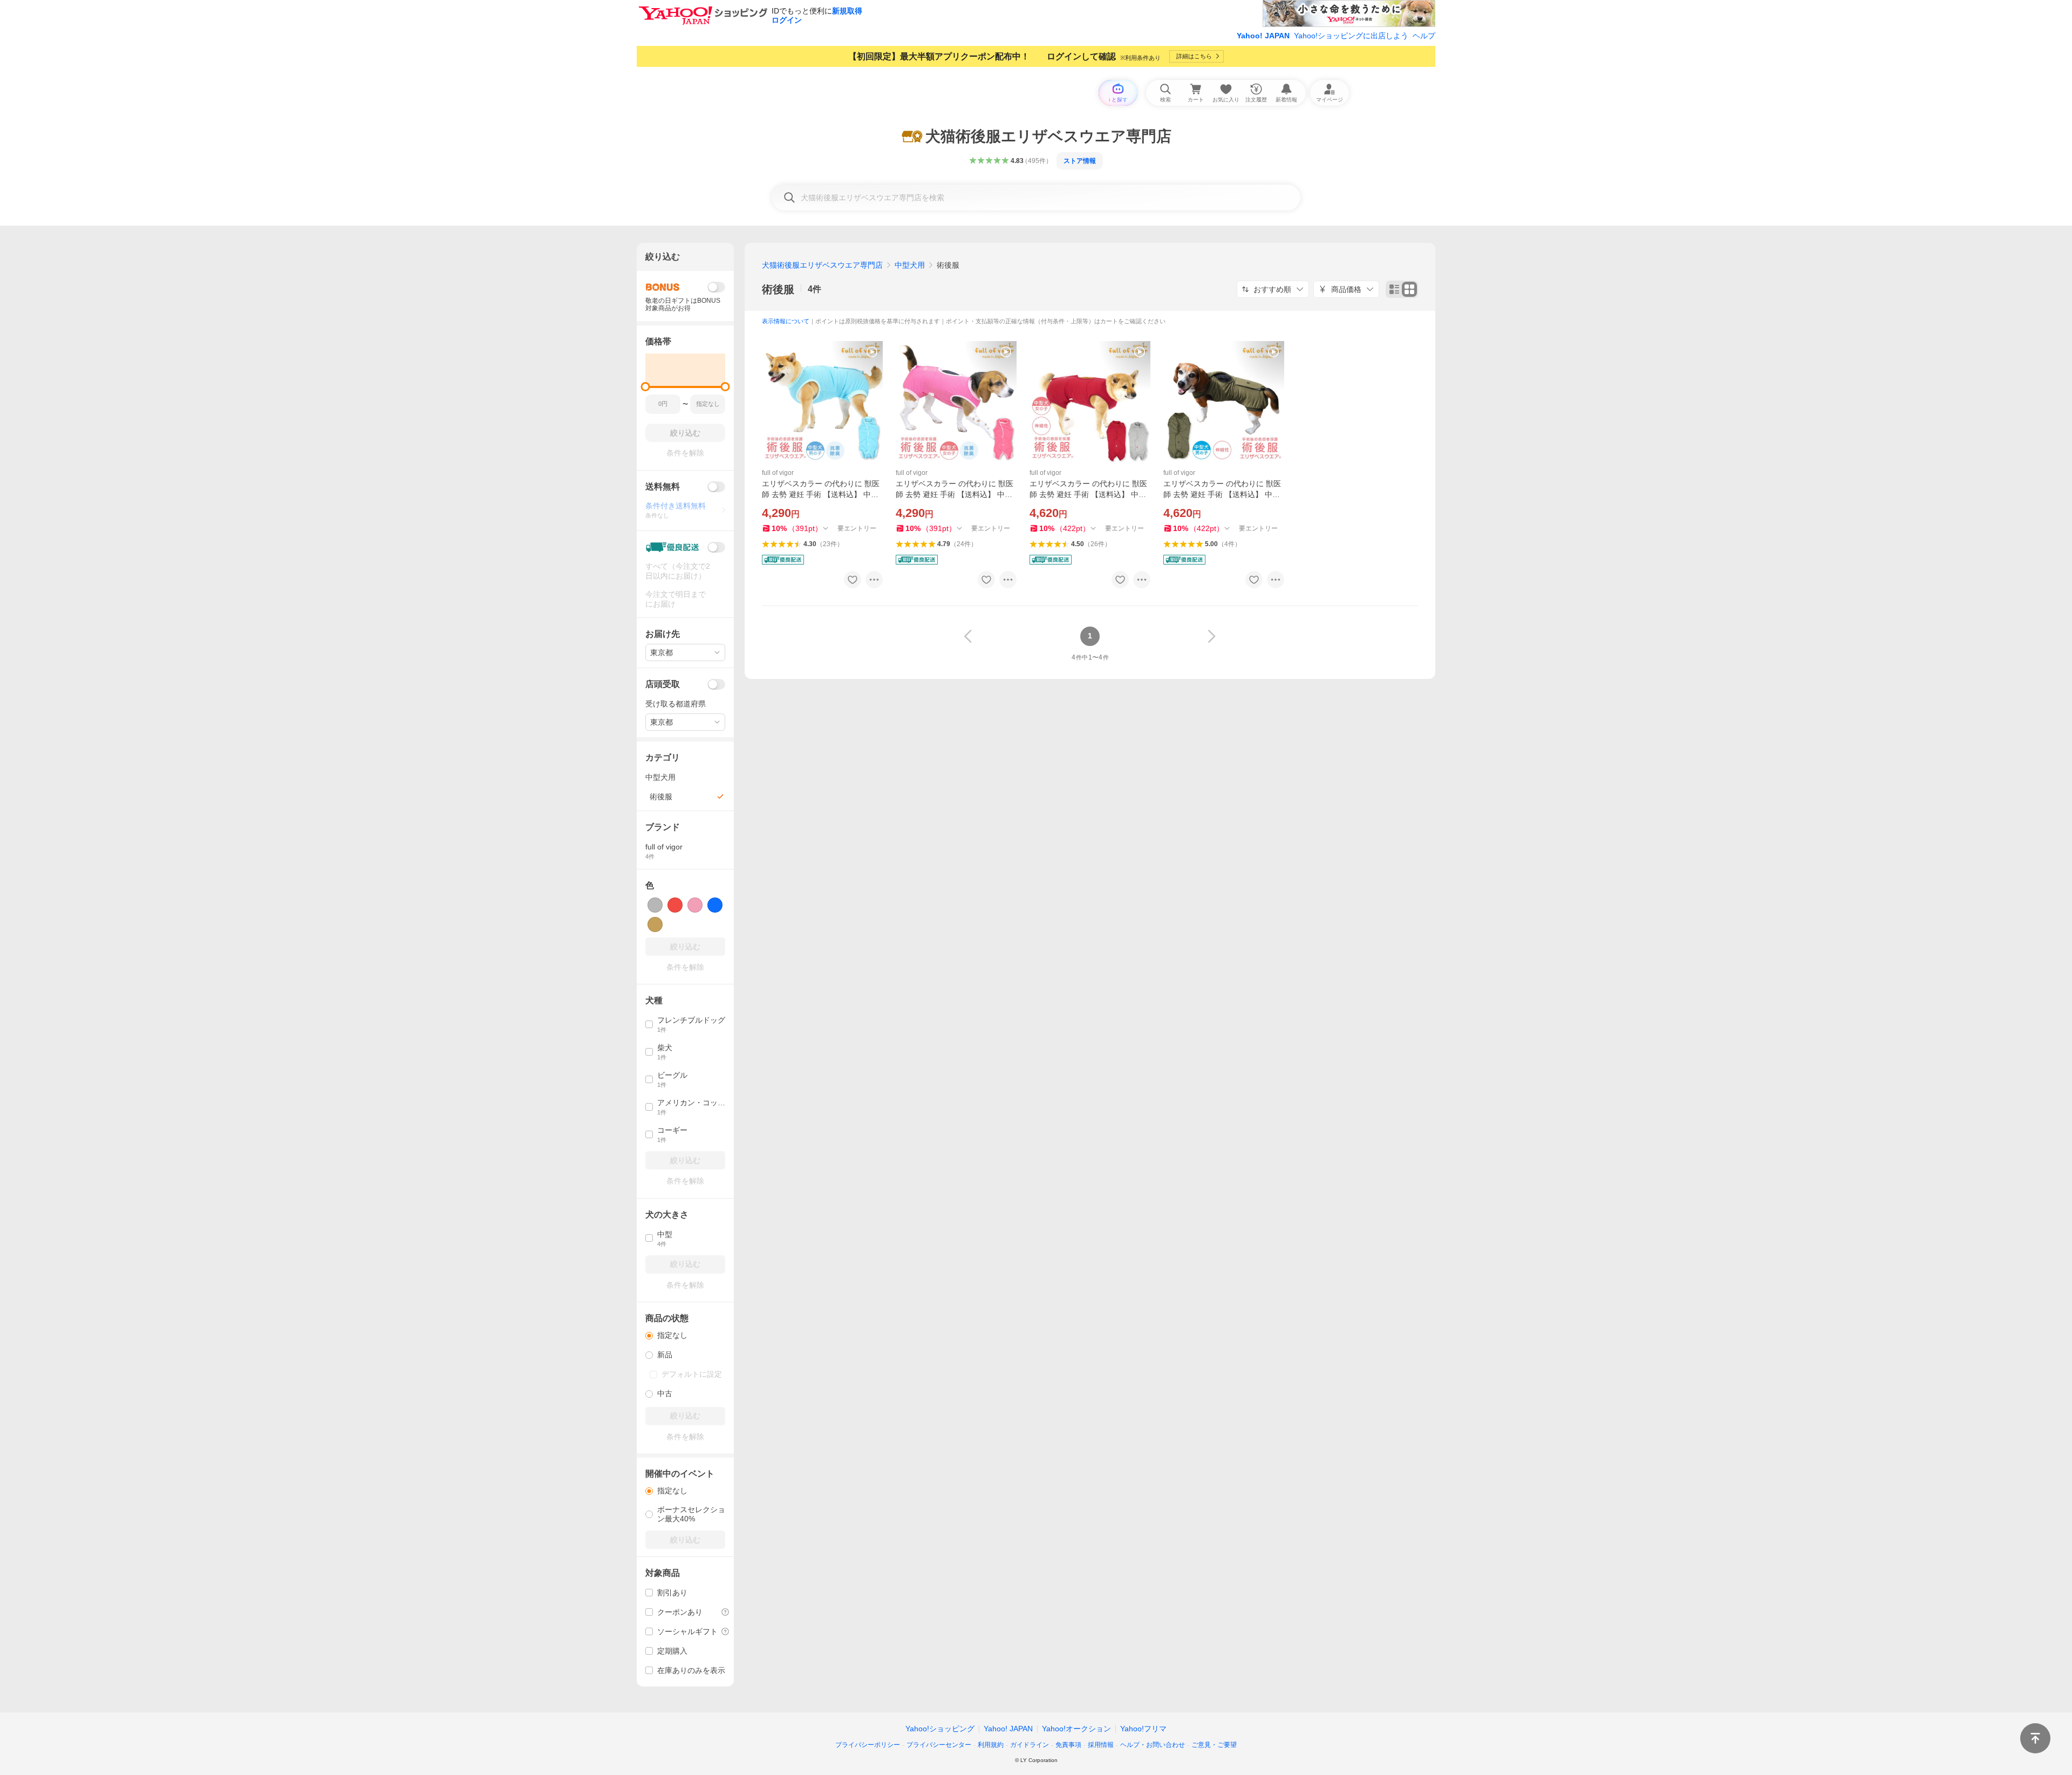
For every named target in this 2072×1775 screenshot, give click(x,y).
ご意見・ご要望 (1214, 1745)
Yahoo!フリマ (1143, 1729)
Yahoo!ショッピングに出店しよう (1351, 36)
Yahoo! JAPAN (1263, 36)
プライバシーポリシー (868, 1745)
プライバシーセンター (939, 1745)
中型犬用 (910, 265)
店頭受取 (663, 684)
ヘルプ (1424, 36)
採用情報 (1101, 1745)
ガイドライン (1030, 1745)
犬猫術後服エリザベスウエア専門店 (822, 265)
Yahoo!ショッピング (940, 1729)
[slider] (646, 387)
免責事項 (1068, 1745)
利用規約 (991, 1745)
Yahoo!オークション (1076, 1729)
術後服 (778, 289)
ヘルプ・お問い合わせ (1153, 1745)
